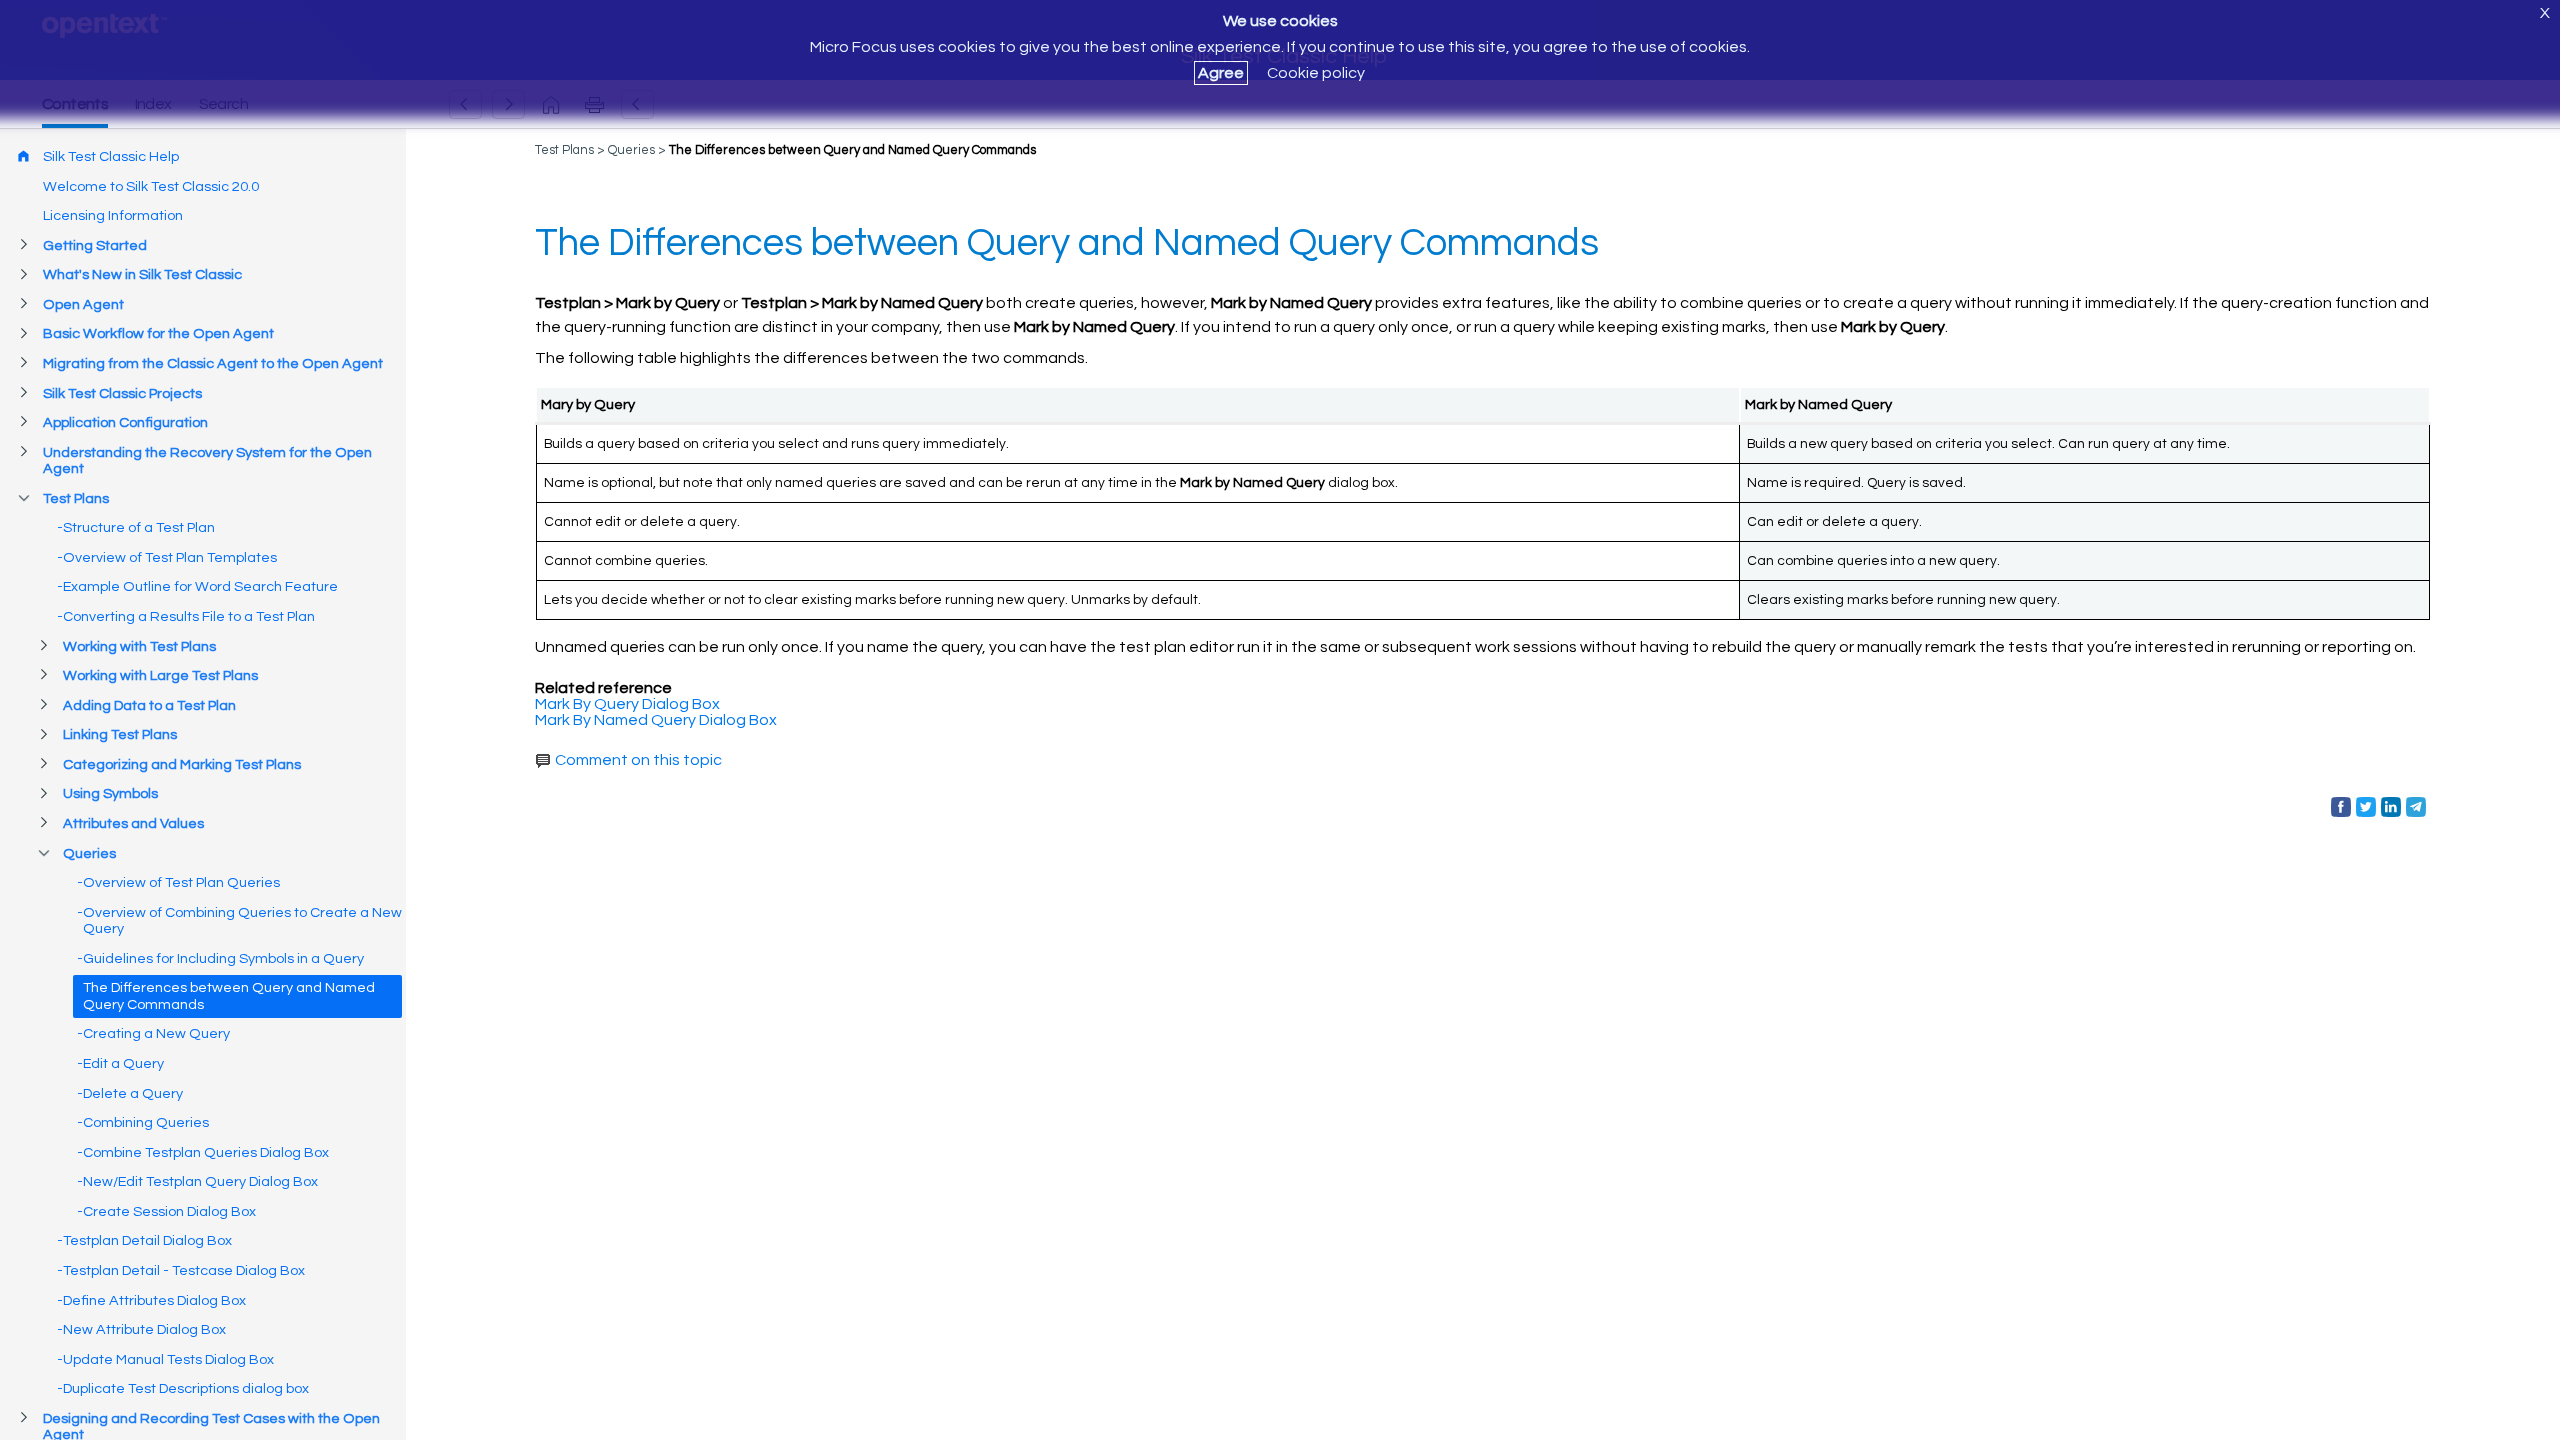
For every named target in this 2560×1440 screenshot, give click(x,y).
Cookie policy (1316, 73)
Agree (1221, 73)
